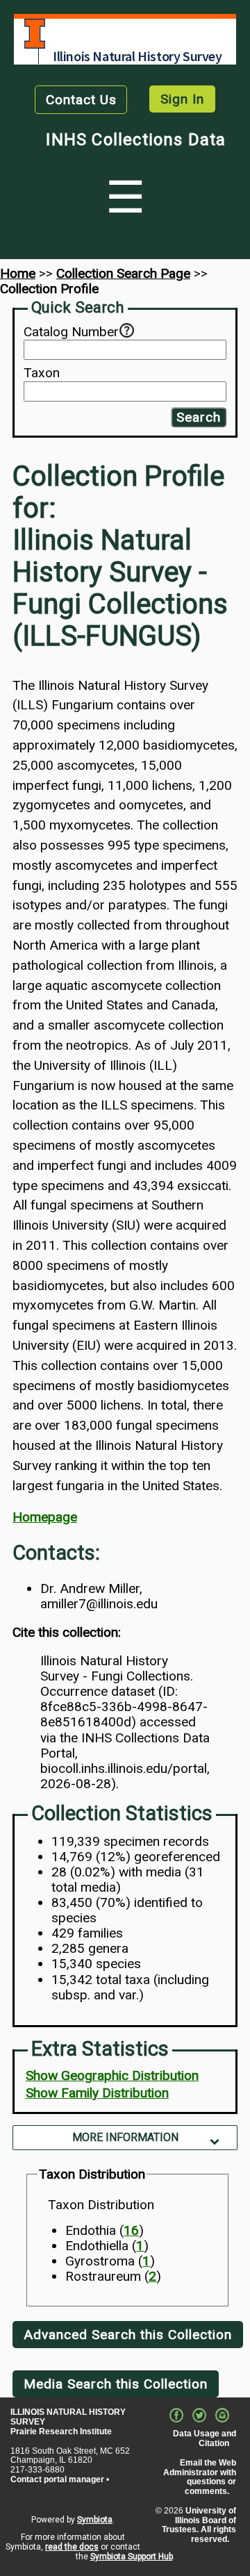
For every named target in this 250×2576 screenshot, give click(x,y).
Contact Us (81, 100)
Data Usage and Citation (205, 2438)
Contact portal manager (57, 2479)
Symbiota (95, 2520)
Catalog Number (71, 332)
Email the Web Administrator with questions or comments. (200, 2477)
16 (131, 2230)
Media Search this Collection (116, 2384)
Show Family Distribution (97, 2093)
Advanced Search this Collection (128, 2335)
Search (199, 417)
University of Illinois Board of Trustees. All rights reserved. (199, 2525)
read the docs (72, 2547)
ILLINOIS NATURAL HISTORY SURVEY (68, 2417)
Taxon (42, 373)
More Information (125, 2137)
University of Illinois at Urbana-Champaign (35, 34)
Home (18, 273)
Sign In (182, 99)
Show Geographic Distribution (112, 2075)
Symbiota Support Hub (132, 2557)
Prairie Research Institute (61, 2431)
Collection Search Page (123, 273)
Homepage (45, 1517)
